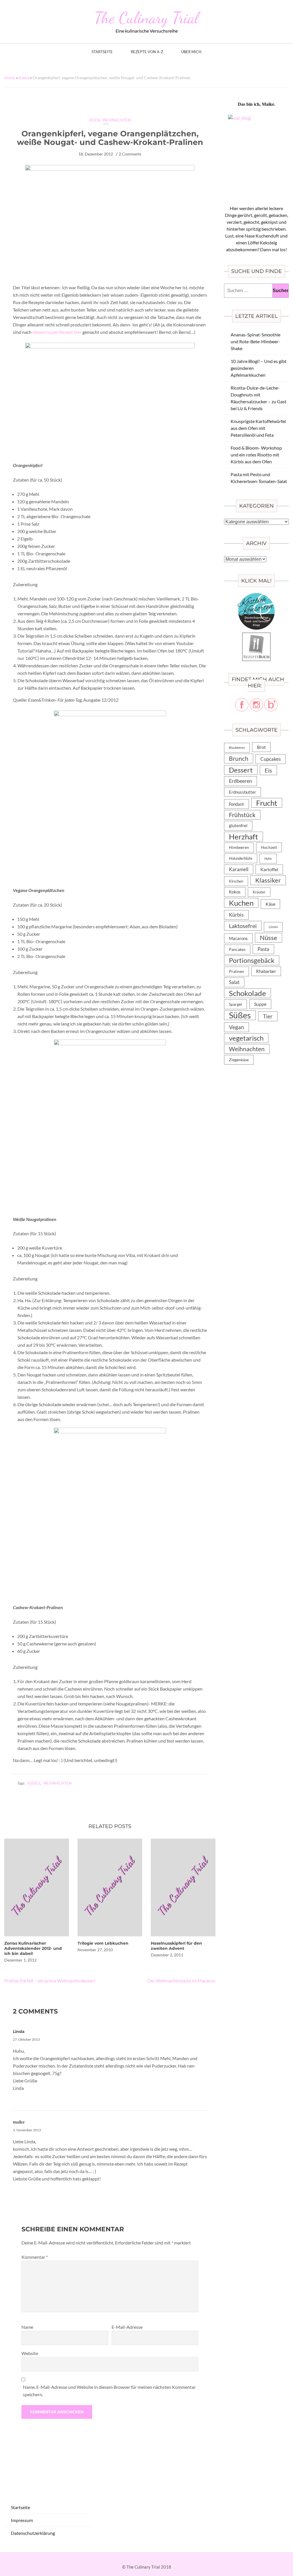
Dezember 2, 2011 (167, 1955)
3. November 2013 (27, 2130)
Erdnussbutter (242, 792)
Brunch (239, 758)
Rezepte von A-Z (147, 52)
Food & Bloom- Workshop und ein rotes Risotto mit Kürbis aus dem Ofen (256, 455)
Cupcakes (271, 759)
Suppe (260, 1004)
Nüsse (269, 938)
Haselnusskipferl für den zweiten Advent (176, 1946)
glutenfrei (238, 826)
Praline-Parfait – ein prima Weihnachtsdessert (50, 1981)
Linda (19, 2032)
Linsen (273, 927)
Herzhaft (243, 837)
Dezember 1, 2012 (20, 1960)
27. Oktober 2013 (26, 2039)
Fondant (236, 804)
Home (10, 78)
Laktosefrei (243, 926)
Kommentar (35, 2257)
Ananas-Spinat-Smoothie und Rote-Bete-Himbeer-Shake (256, 341)
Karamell (239, 869)
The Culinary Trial (146, 18)
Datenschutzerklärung (33, 2533)
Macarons (238, 938)
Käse (270, 904)
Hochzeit (269, 847)
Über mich (191, 52)
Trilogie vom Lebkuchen (103, 1943)
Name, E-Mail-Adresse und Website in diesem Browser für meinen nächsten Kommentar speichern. (109, 2391)
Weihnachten (117, 120)
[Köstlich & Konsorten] (256, 596)
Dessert (241, 770)
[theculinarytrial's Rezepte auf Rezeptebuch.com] (256, 636)
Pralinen (236, 971)
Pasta (263, 949)
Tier (268, 1016)
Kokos (235, 892)
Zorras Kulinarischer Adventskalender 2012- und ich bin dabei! (33, 1948)
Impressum (22, 2520)
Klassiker (268, 880)
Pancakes (237, 949)
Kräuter (259, 892)
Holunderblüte (241, 858)
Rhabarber (266, 971)
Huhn (268, 858)
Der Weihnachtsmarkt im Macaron (181, 1981)
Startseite (102, 52)
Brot (261, 747)
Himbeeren (239, 847)
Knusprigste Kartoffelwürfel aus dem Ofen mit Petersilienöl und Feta (258, 428)
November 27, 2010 (95, 1950)
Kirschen (236, 881)
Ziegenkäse (239, 1060)
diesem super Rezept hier (57, 332)
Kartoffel (269, 869)
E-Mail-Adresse (127, 2327)
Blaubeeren (237, 748)
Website (30, 2353)
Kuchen (241, 903)
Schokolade (248, 993)
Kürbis (236, 915)
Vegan (236, 1027)
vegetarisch (246, 1038)
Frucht (267, 803)
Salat (234, 982)
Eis (268, 770)
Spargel (235, 1004)
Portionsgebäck (252, 960)
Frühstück (242, 815)
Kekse (24, 78)
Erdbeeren (240, 781)
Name (27, 2327)
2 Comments (130, 154)
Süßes (34, 1783)
